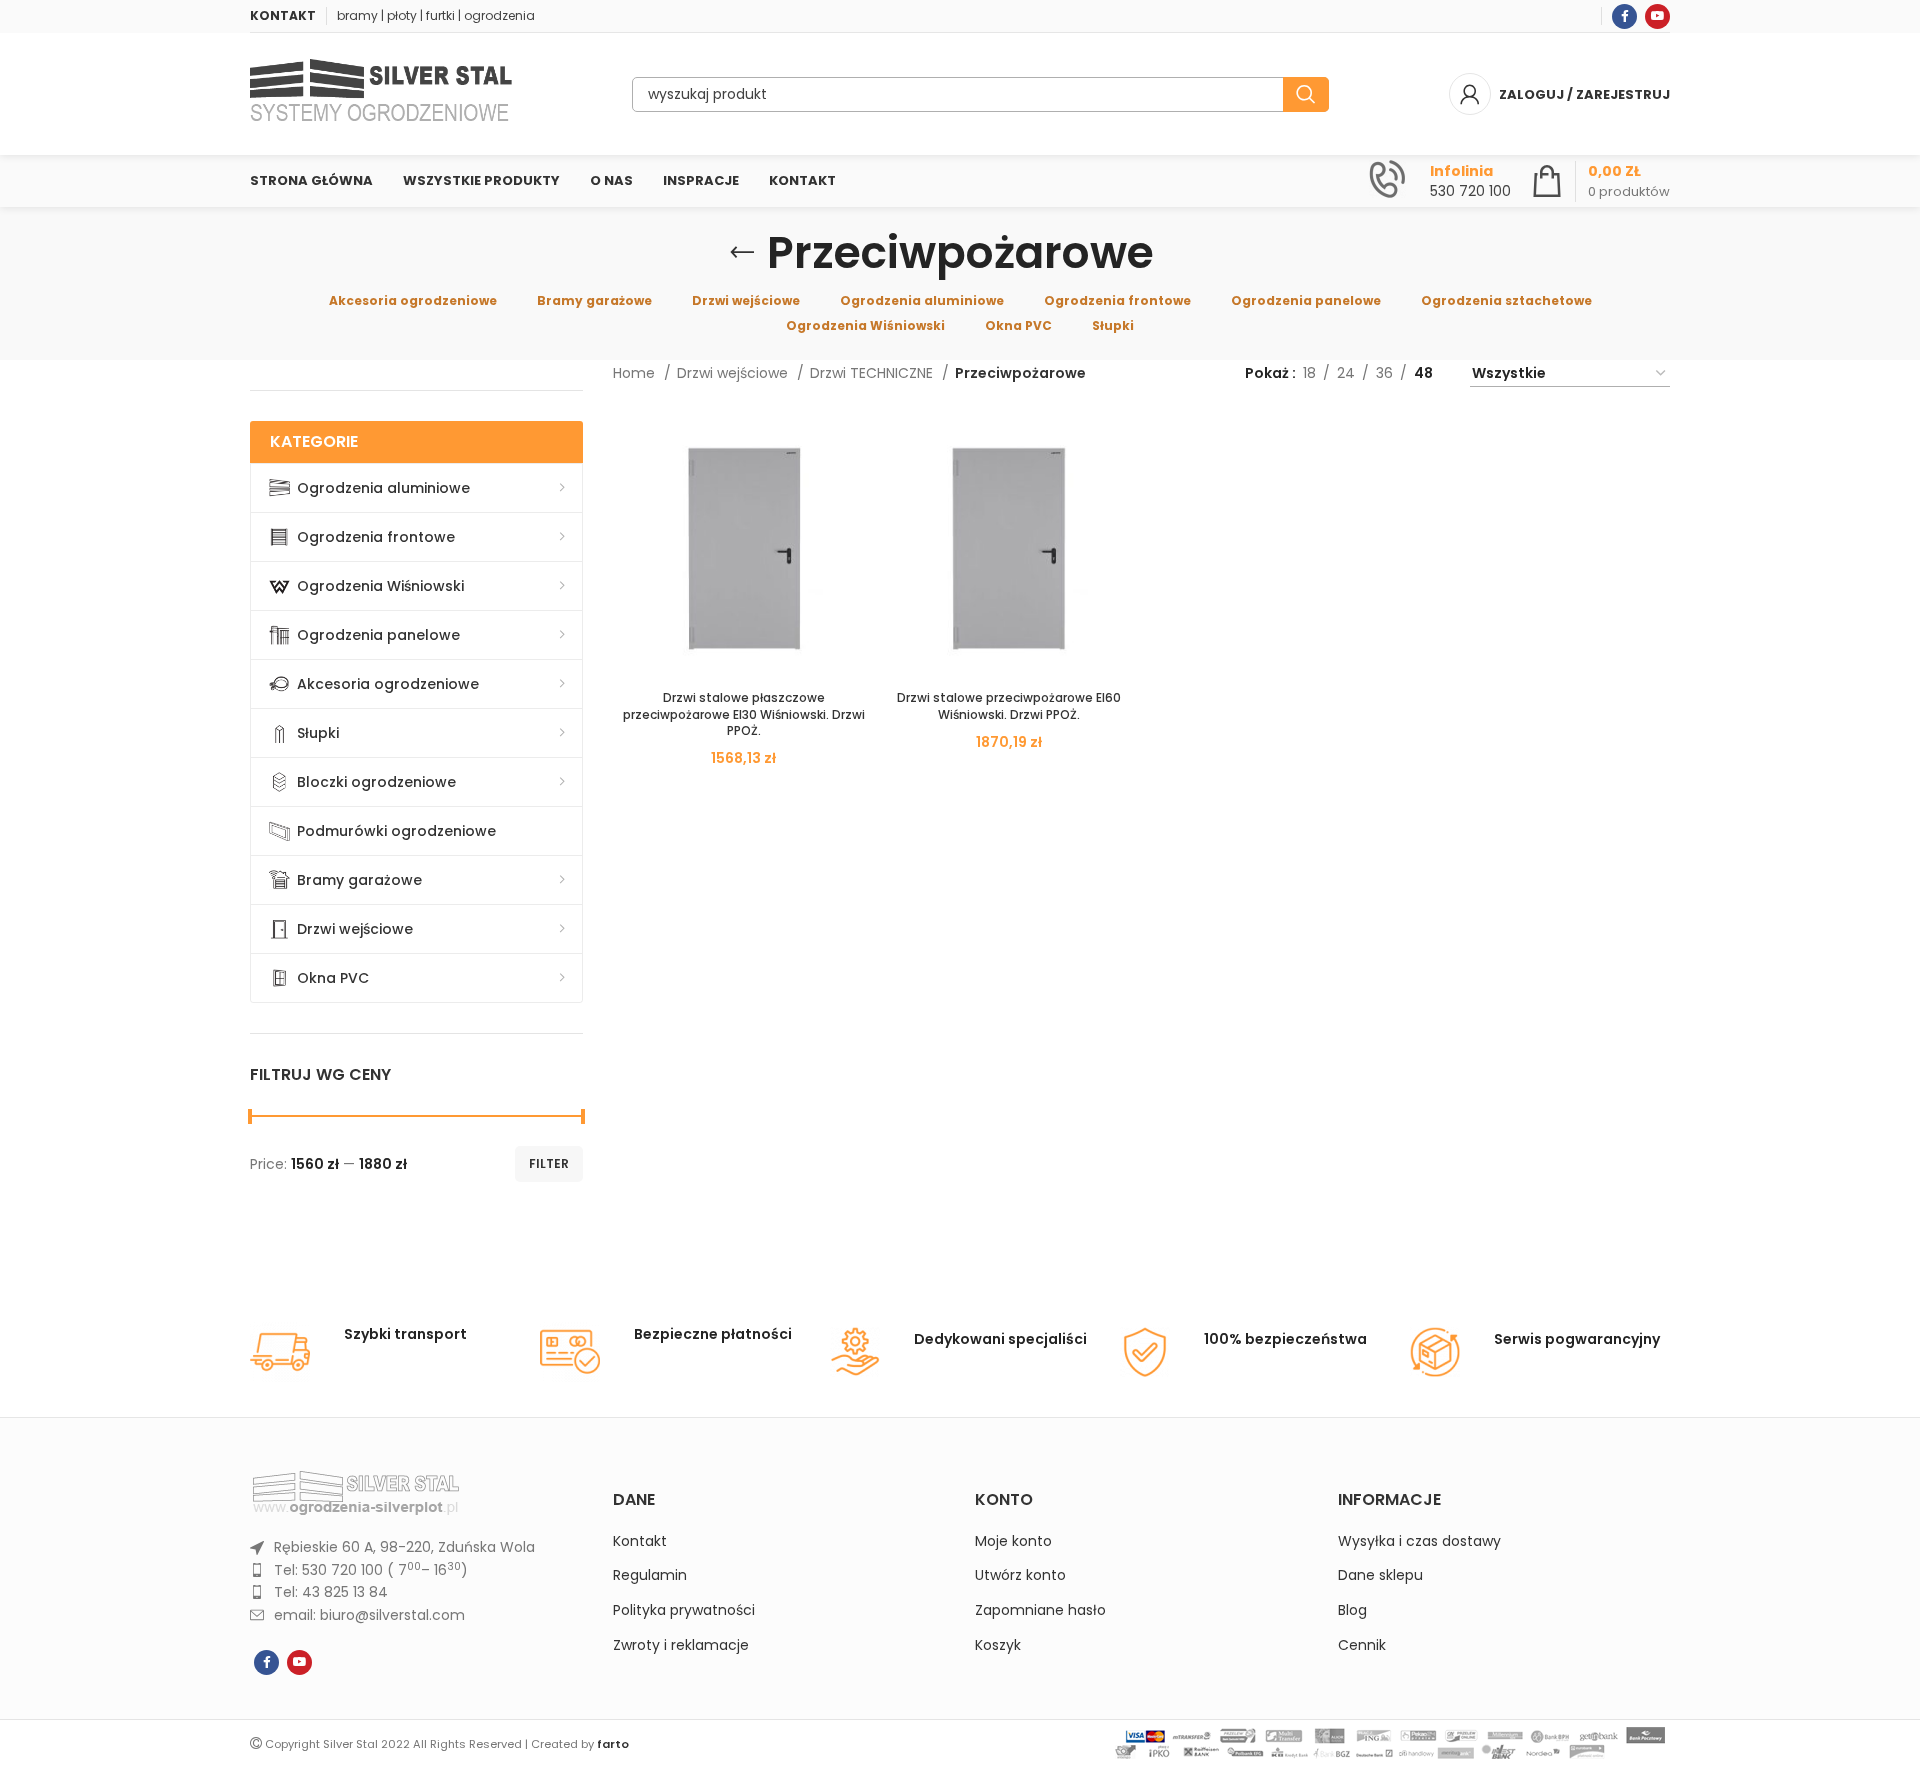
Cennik (1362, 1645)
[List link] (416, 1547)
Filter (549, 1163)
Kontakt (640, 1541)
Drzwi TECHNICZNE (873, 373)
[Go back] (742, 253)
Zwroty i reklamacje (681, 1645)
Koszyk (998, 1645)
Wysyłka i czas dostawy (1419, 1541)
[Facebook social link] (1624, 16)
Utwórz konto (1020, 1575)
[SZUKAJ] (1306, 94)
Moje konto (1013, 1541)
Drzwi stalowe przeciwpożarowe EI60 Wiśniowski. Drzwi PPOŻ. (1009, 706)
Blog (1352, 1610)
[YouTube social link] (1657, 16)
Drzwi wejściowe (734, 373)
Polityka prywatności (684, 1610)
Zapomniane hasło (1040, 1610)
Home (636, 373)
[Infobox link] (1440, 181)
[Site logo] (381, 93)
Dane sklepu (1380, 1575)
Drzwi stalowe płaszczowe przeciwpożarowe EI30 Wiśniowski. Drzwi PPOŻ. (744, 714)
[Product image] (744, 548)
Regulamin (650, 1575)
